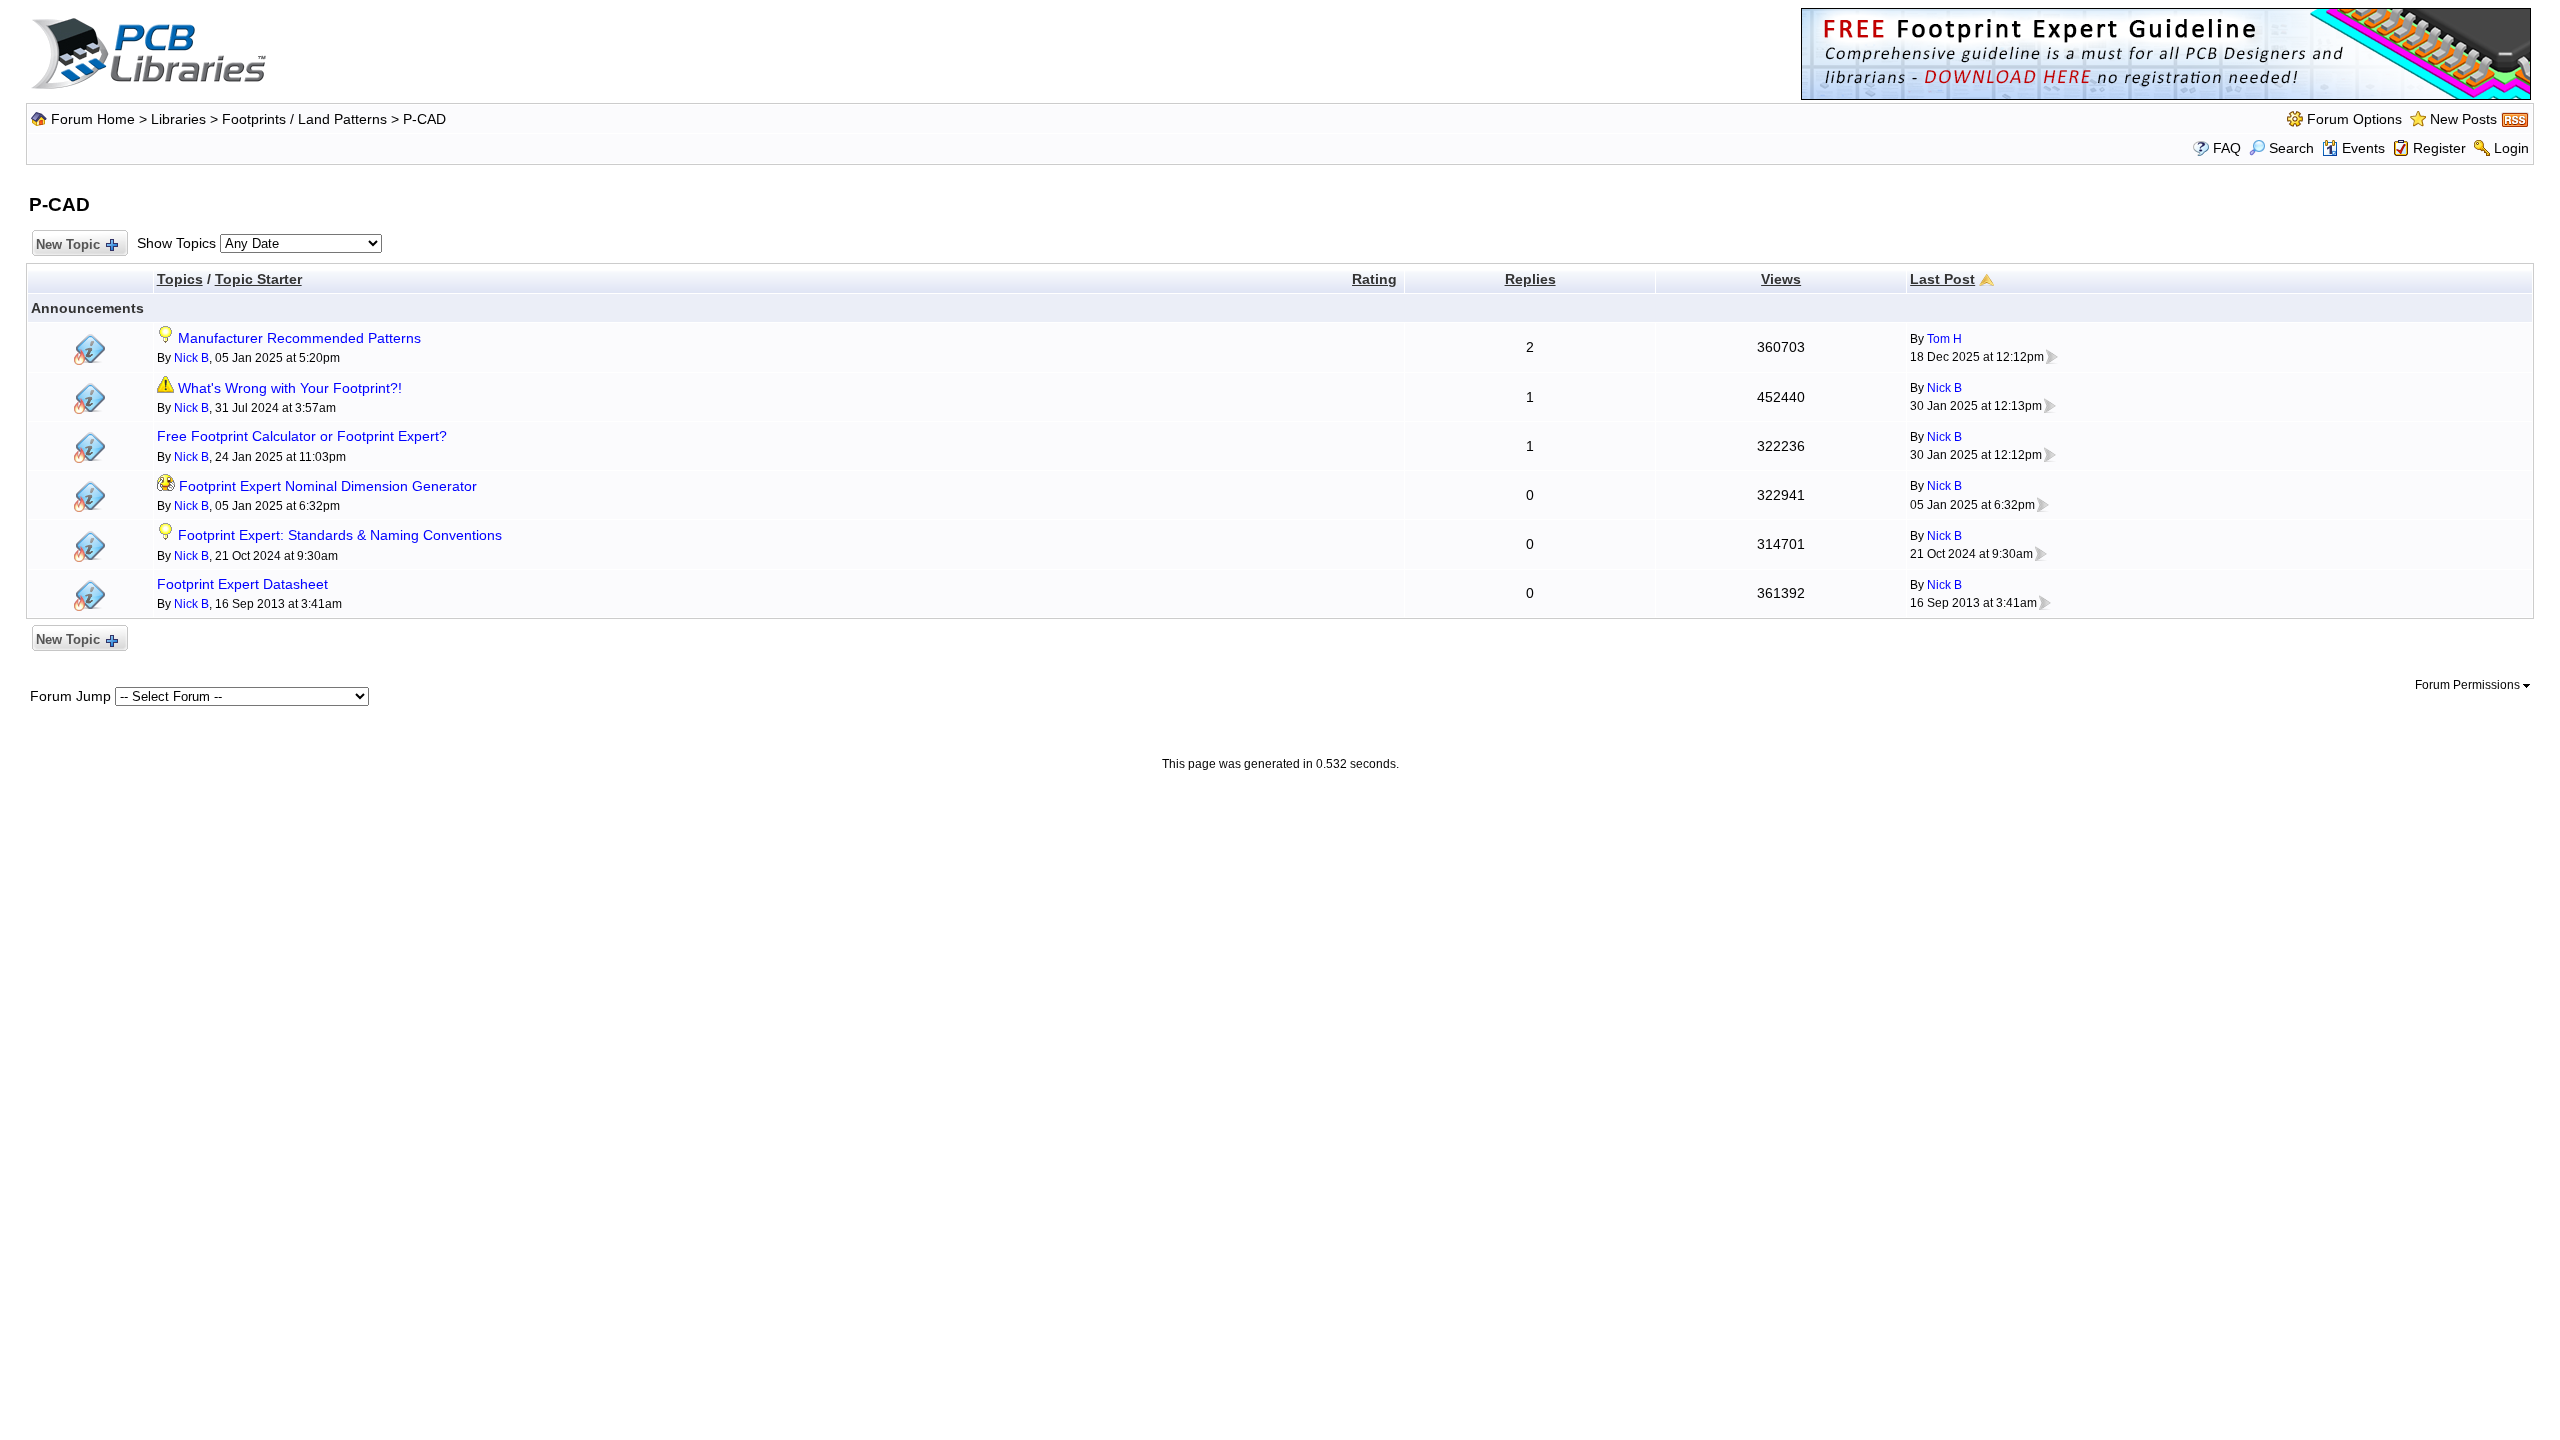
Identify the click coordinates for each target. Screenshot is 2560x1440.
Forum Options (2354, 119)
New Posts (2463, 119)
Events (2363, 148)
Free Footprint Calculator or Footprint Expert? (302, 436)
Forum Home (93, 119)
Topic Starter (258, 279)
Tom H (1944, 339)
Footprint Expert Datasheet (242, 584)
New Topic (68, 244)
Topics (180, 279)
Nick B (191, 358)
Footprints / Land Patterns (304, 119)
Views (1781, 279)
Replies (1530, 279)
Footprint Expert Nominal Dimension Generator (328, 486)
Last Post (1942, 279)
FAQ (2227, 148)
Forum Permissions (2469, 685)
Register (2439, 148)
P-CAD (424, 119)
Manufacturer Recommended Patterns (299, 338)
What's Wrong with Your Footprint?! (290, 388)
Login (2511, 148)
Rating (1374, 279)
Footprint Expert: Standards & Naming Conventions (340, 535)
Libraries (178, 119)
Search (2291, 148)
